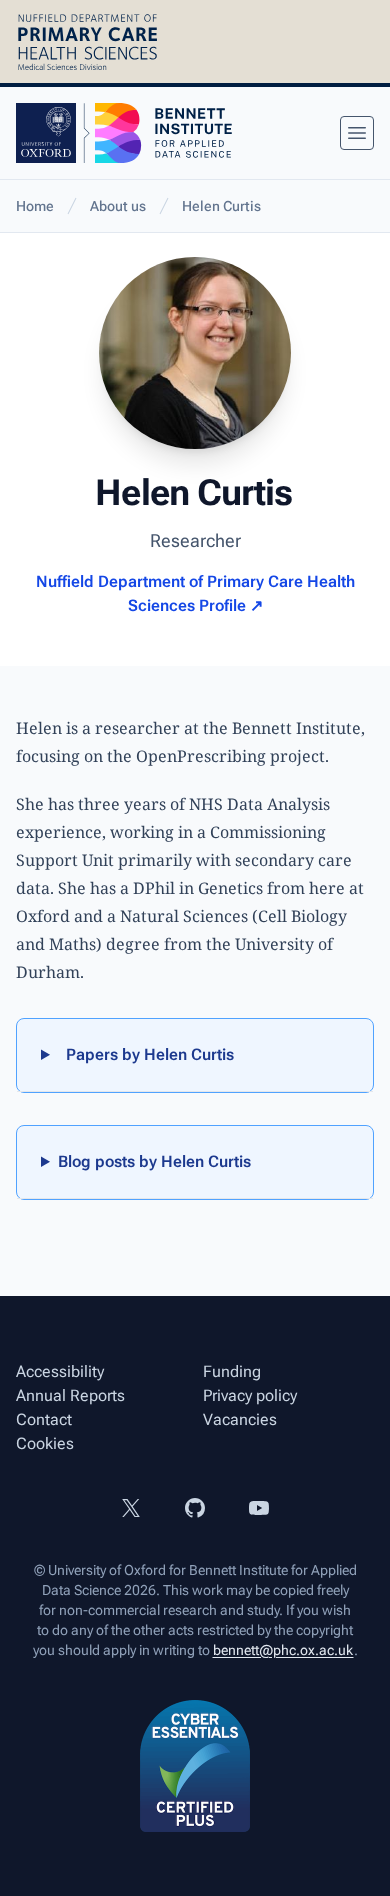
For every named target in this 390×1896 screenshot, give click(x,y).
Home (35, 206)
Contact (44, 1419)
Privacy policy (250, 1395)
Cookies (45, 1443)
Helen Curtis (221, 206)
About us (118, 206)
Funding (232, 1371)
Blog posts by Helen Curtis (154, 1161)
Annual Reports (70, 1395)
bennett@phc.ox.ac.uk (283, 1650)
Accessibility (60, 1371)
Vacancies (240, 1419)
